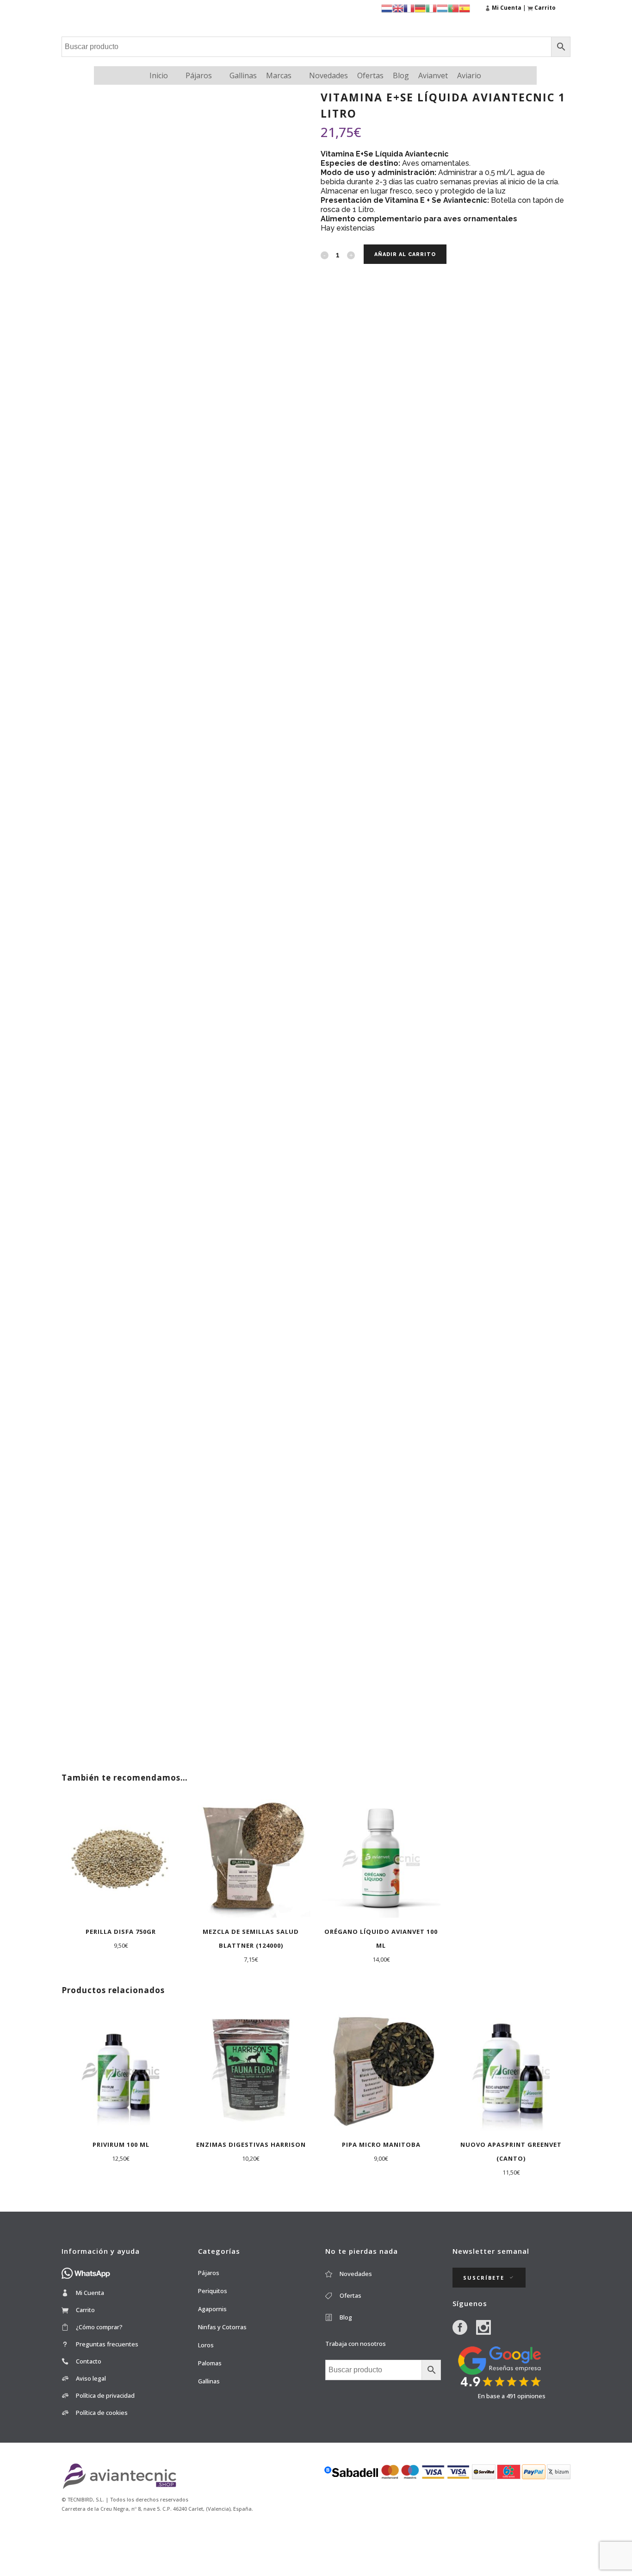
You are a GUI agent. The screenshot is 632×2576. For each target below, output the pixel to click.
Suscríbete (484, 2278)
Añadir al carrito (405, 254)
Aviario (469, 75)
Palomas (210, 2363)
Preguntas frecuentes (107, 2344)
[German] (420, 8)
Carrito (85, 2310)
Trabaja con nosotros (356, 2344)
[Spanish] (465, 8)
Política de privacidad (105, 2395)
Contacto (89, 2361)
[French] (409, 8)
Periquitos (213, 2291)
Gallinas (243, 75)
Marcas (279, 75)
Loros (206, 2345)
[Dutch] (387, 8)
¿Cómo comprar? (99, 2327)
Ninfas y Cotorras (222, 2327)
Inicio (159, 75)
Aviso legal (91, 2378)
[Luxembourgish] (442, 8)
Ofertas (370, 75)
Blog (401, 75)
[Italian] (431, 8)
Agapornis (212, 2309)
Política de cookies (102, 2413)
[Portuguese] (453, 8)
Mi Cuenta (90, 2293)
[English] (398, 8)
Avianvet (433, 75)
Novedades (328, 75)
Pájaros (199, 75)
